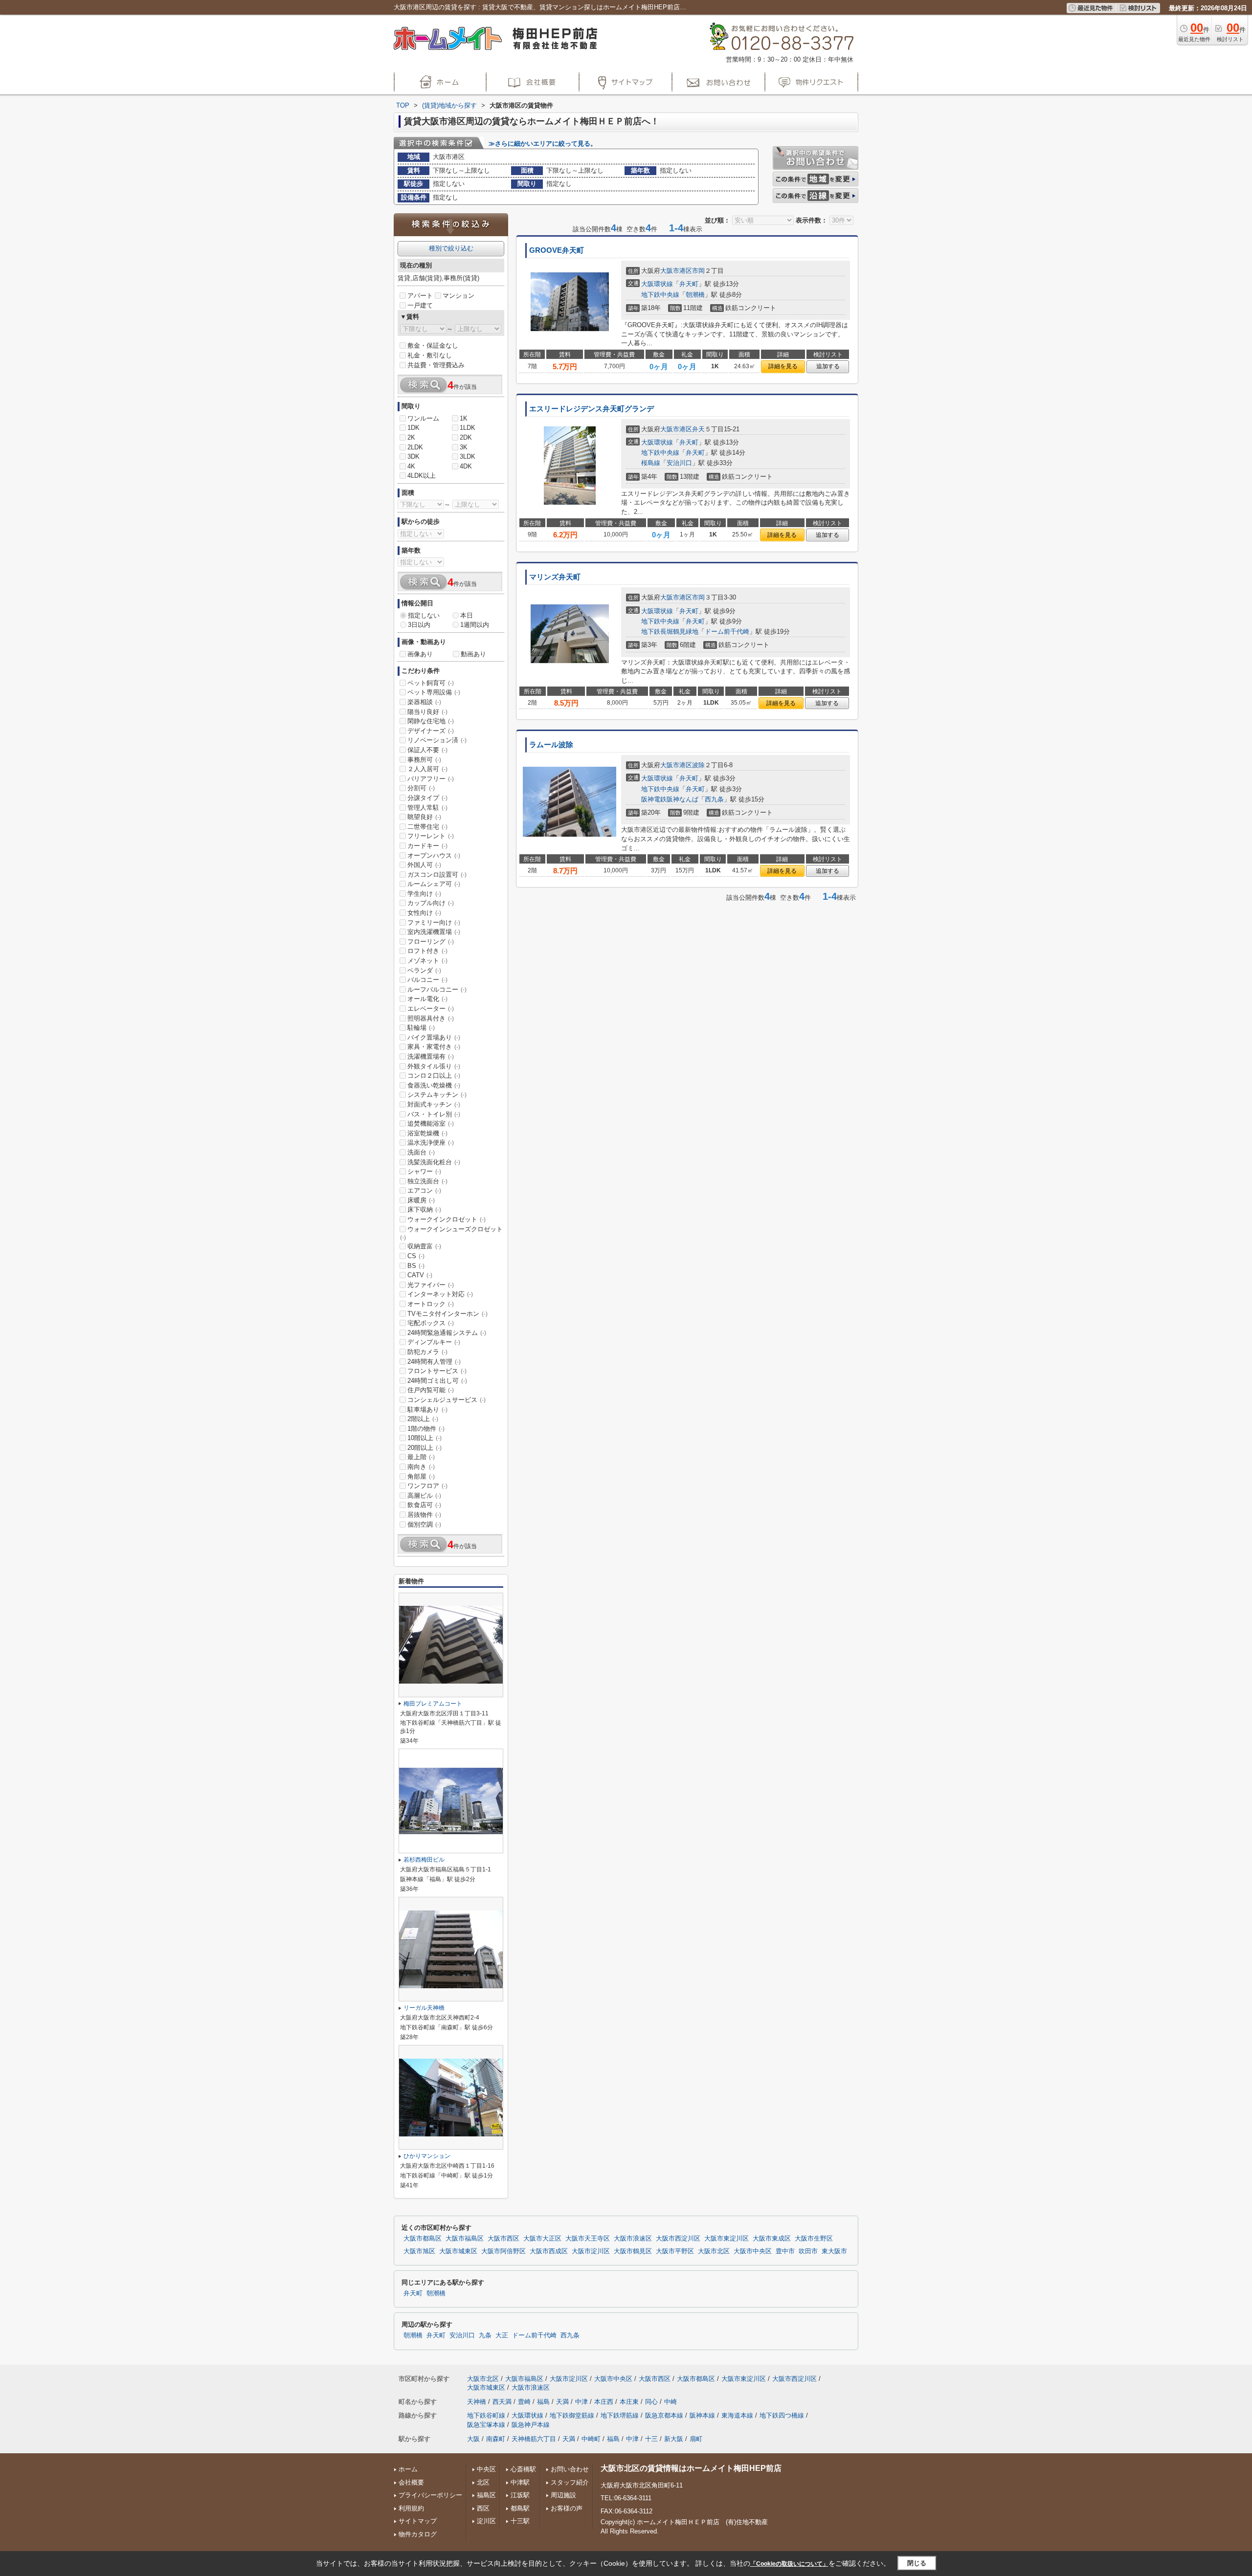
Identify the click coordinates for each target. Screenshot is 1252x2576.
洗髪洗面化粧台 (434, 1162)
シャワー (424, 1171)
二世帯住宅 (427, 827)
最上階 (421, 1457)
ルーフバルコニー (437, 989)
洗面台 (421, 1152)
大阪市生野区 (814, 2239)
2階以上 (423, 1419)
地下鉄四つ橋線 (782, 2415)
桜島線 (651, 463)
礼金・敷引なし (430, 355)
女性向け (424, 913)
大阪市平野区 (675, 2251)
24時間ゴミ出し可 (437, 1381)
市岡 (698, 271)
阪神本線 (702, 2415)
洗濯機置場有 (431, 1056)
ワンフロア (427, 1486)
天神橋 (477, 2402)
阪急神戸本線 (531, 2425)
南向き (421, 1467)
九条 (485, 2335)
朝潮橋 (695, 295)
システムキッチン (437, 1095)
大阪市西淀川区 (678, 2239)
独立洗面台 (427, 1181)
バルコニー (427, 980)
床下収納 (424, 1210)
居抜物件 (424, 1515)
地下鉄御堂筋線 (572, 2415)
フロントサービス (437, 1371)
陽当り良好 (427, 712)
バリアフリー (431, 779)
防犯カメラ (427, 1352)
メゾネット (427, 961)
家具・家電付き (434, 1047)
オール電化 (427, 999)
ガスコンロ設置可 (437, 875)
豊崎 (524, 2402)
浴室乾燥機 (427, 1133)
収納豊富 (424, 1246)
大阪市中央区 (753, 2251)
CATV (420, 1275)
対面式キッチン (434, 1104)
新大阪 (674, 2439)
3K (464, 447)
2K (411, 437)
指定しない (424, 615)
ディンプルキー (434, 1342)
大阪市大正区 (542, 2239)
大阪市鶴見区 (633, 2251)
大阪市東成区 (772, 2239)
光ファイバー (431, 1285)
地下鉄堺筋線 (620, 2415)
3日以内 (419, 625)
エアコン (424, 1190)
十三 (651, 2439)
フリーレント (431, 836)
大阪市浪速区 (633, 2239)
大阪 (473, 2439)
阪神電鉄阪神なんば (670, 799)
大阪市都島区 (423, 2239)
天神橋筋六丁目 (534, 2439)
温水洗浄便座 (431, 1143)
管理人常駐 (427, 808)
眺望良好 (424, 817)
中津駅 (520, 2482)
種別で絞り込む (451, 248)
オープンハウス (434, 855)
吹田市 (808, 2251)
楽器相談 (424, 702)
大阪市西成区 (549, 2251)
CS (416, 1256)
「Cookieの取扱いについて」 (789, 2564)
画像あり (420, 654)
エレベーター (431, 1009)
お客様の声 (567, 2508)
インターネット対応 (440, 1294)
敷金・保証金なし (433, 345)
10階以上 (425, 1438)
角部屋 (421, 1477)
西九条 (714, 799)
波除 (698, 765)
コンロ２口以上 (434, 1076)
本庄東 (629, 2402)
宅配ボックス (431, 1323)
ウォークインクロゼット (447, 1219)
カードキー (427, 846)
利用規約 (411, 2508)
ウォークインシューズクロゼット (451, 1233)
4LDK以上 (422, 476)
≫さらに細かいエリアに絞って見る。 (543, 144)
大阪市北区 (714, 2251)
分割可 (421, 788)
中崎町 (591, 2439)
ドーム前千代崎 (727, 632)
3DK (414, 456)
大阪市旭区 (419, 2251)
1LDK (468, 428)
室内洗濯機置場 (434, 932)
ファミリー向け (434, 922)
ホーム (408, 2469)
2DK (466, 437)
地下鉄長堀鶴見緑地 (670, 632)
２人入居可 (427, 769)
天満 (562, 2402)
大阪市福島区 (465, 2239)
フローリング (431, 942)
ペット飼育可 (431, 683)
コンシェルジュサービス (447, 1400)
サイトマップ (418, 2521)
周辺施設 (563, 2495)
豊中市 (785, 2251)
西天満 (502, 2402)
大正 (502, 2335)
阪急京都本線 (664, 2415)
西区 (483, 2508)
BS (416, 1266)
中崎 (671, 2402)
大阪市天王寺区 (588, 2239)
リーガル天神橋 (424, 2008)
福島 (543, 2402)
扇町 (696, 2439)
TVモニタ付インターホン (447, 1314)
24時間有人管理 (434, 1362)
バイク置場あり (434, 1037)
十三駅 (520, 2521)
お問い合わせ (570, 2469)
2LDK (415, 447)
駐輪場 (421, 1028)
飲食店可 (424, 1505)
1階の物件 (426, 1429)
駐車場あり (427, 1410)
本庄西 (604, 2402)
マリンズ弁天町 (555, 577)
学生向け (424, 894)
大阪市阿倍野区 (503, 2251)
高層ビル (424, 1496)
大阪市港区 (676, 271)
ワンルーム (423, 418)
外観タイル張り (434, 1066)
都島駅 (520, 2508)
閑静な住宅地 (431, 721)
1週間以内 (475, 625)
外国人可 (424, 865)
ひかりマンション (427, 2156)
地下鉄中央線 (660, 295)
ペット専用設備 (434, 692)
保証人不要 (427, 750)
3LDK (468, 456)
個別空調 (424, 1524)
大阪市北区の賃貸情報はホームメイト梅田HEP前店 (691, 2468)
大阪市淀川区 (591, 2251)
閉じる (917, 2563)
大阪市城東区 (458, 2251)
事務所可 (424, 760)
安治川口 (679, 463)
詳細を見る (783, 366)
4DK (466, 466)
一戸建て (420, 305)
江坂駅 (520, 2495)
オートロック (431, 1304)
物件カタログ (418, 2534)
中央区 (486, 2469)
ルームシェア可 (434, 884)
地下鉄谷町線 (486, 2415)
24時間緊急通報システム (447, 1333)
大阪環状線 (657, 284)
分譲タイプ (427, 798)
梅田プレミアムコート (433, 1704)
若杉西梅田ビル (424, 1860)
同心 (651, 2402)
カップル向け (431, 903)
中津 (581, 2402)
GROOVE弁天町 (557, 250)
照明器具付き (431, 1018)
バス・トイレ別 (434, 1114)
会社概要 (411, 2482)
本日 (467, 615)
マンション (458, 296)
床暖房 (421, 1200)
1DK (414, 428)
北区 (483, 2482)
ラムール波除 (551, 745)
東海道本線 (737, 2415)
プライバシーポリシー (430, 2495)
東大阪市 (834, 2251)
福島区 (486, 2495)
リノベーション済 (437, 740)
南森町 (496, 2439)
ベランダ (424, 970)
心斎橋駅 (523, 2469)
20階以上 (425, 1448)
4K (411, 466)
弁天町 (689, 284)
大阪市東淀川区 (727, 2239)
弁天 (698, 429)
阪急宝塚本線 (486, 2425)
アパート (420, 296)
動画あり (473, 654)
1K (464, 418)
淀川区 (486, 2521)
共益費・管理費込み (436, 365)
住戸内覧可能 (431, 1390)
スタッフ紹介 (570, 2482)
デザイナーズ (431, 731)
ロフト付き (427, 951)
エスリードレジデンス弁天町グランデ (592, 409)
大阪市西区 (503, 2239)
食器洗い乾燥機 (434, 1085)
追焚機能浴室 (431, 1123)
